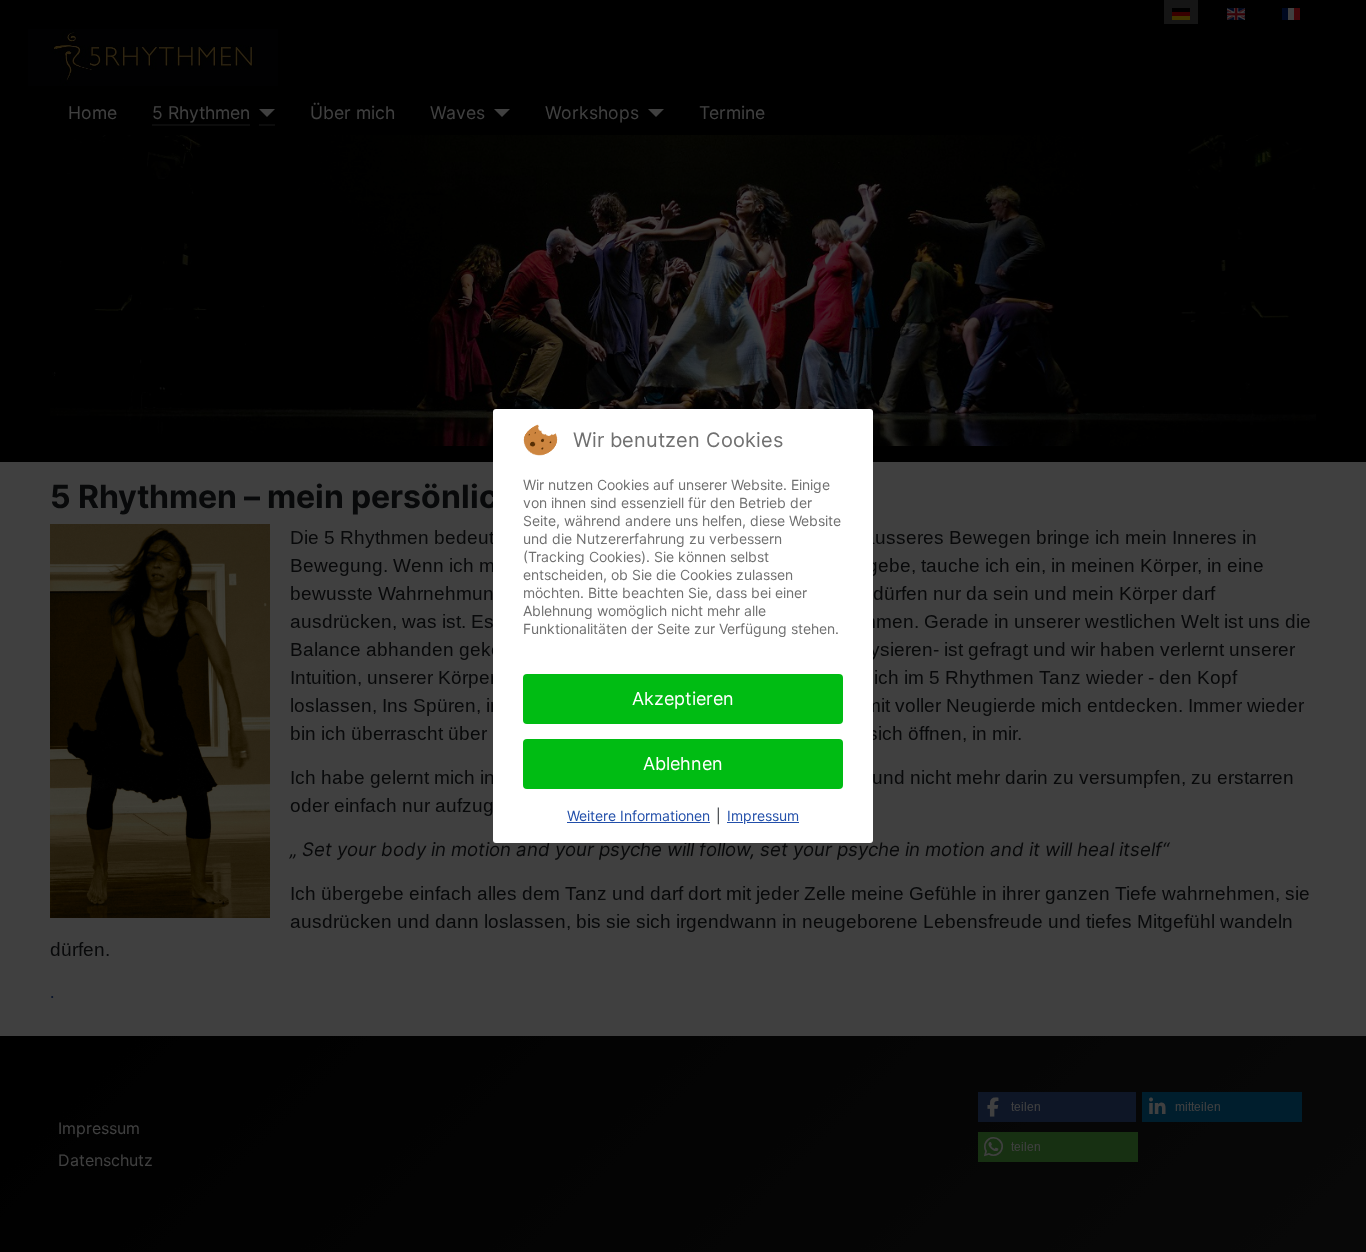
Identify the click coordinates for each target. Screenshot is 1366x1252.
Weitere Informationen (638, 815)
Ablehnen (683, 763)
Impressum (763, 815)
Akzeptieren (683, 698)
